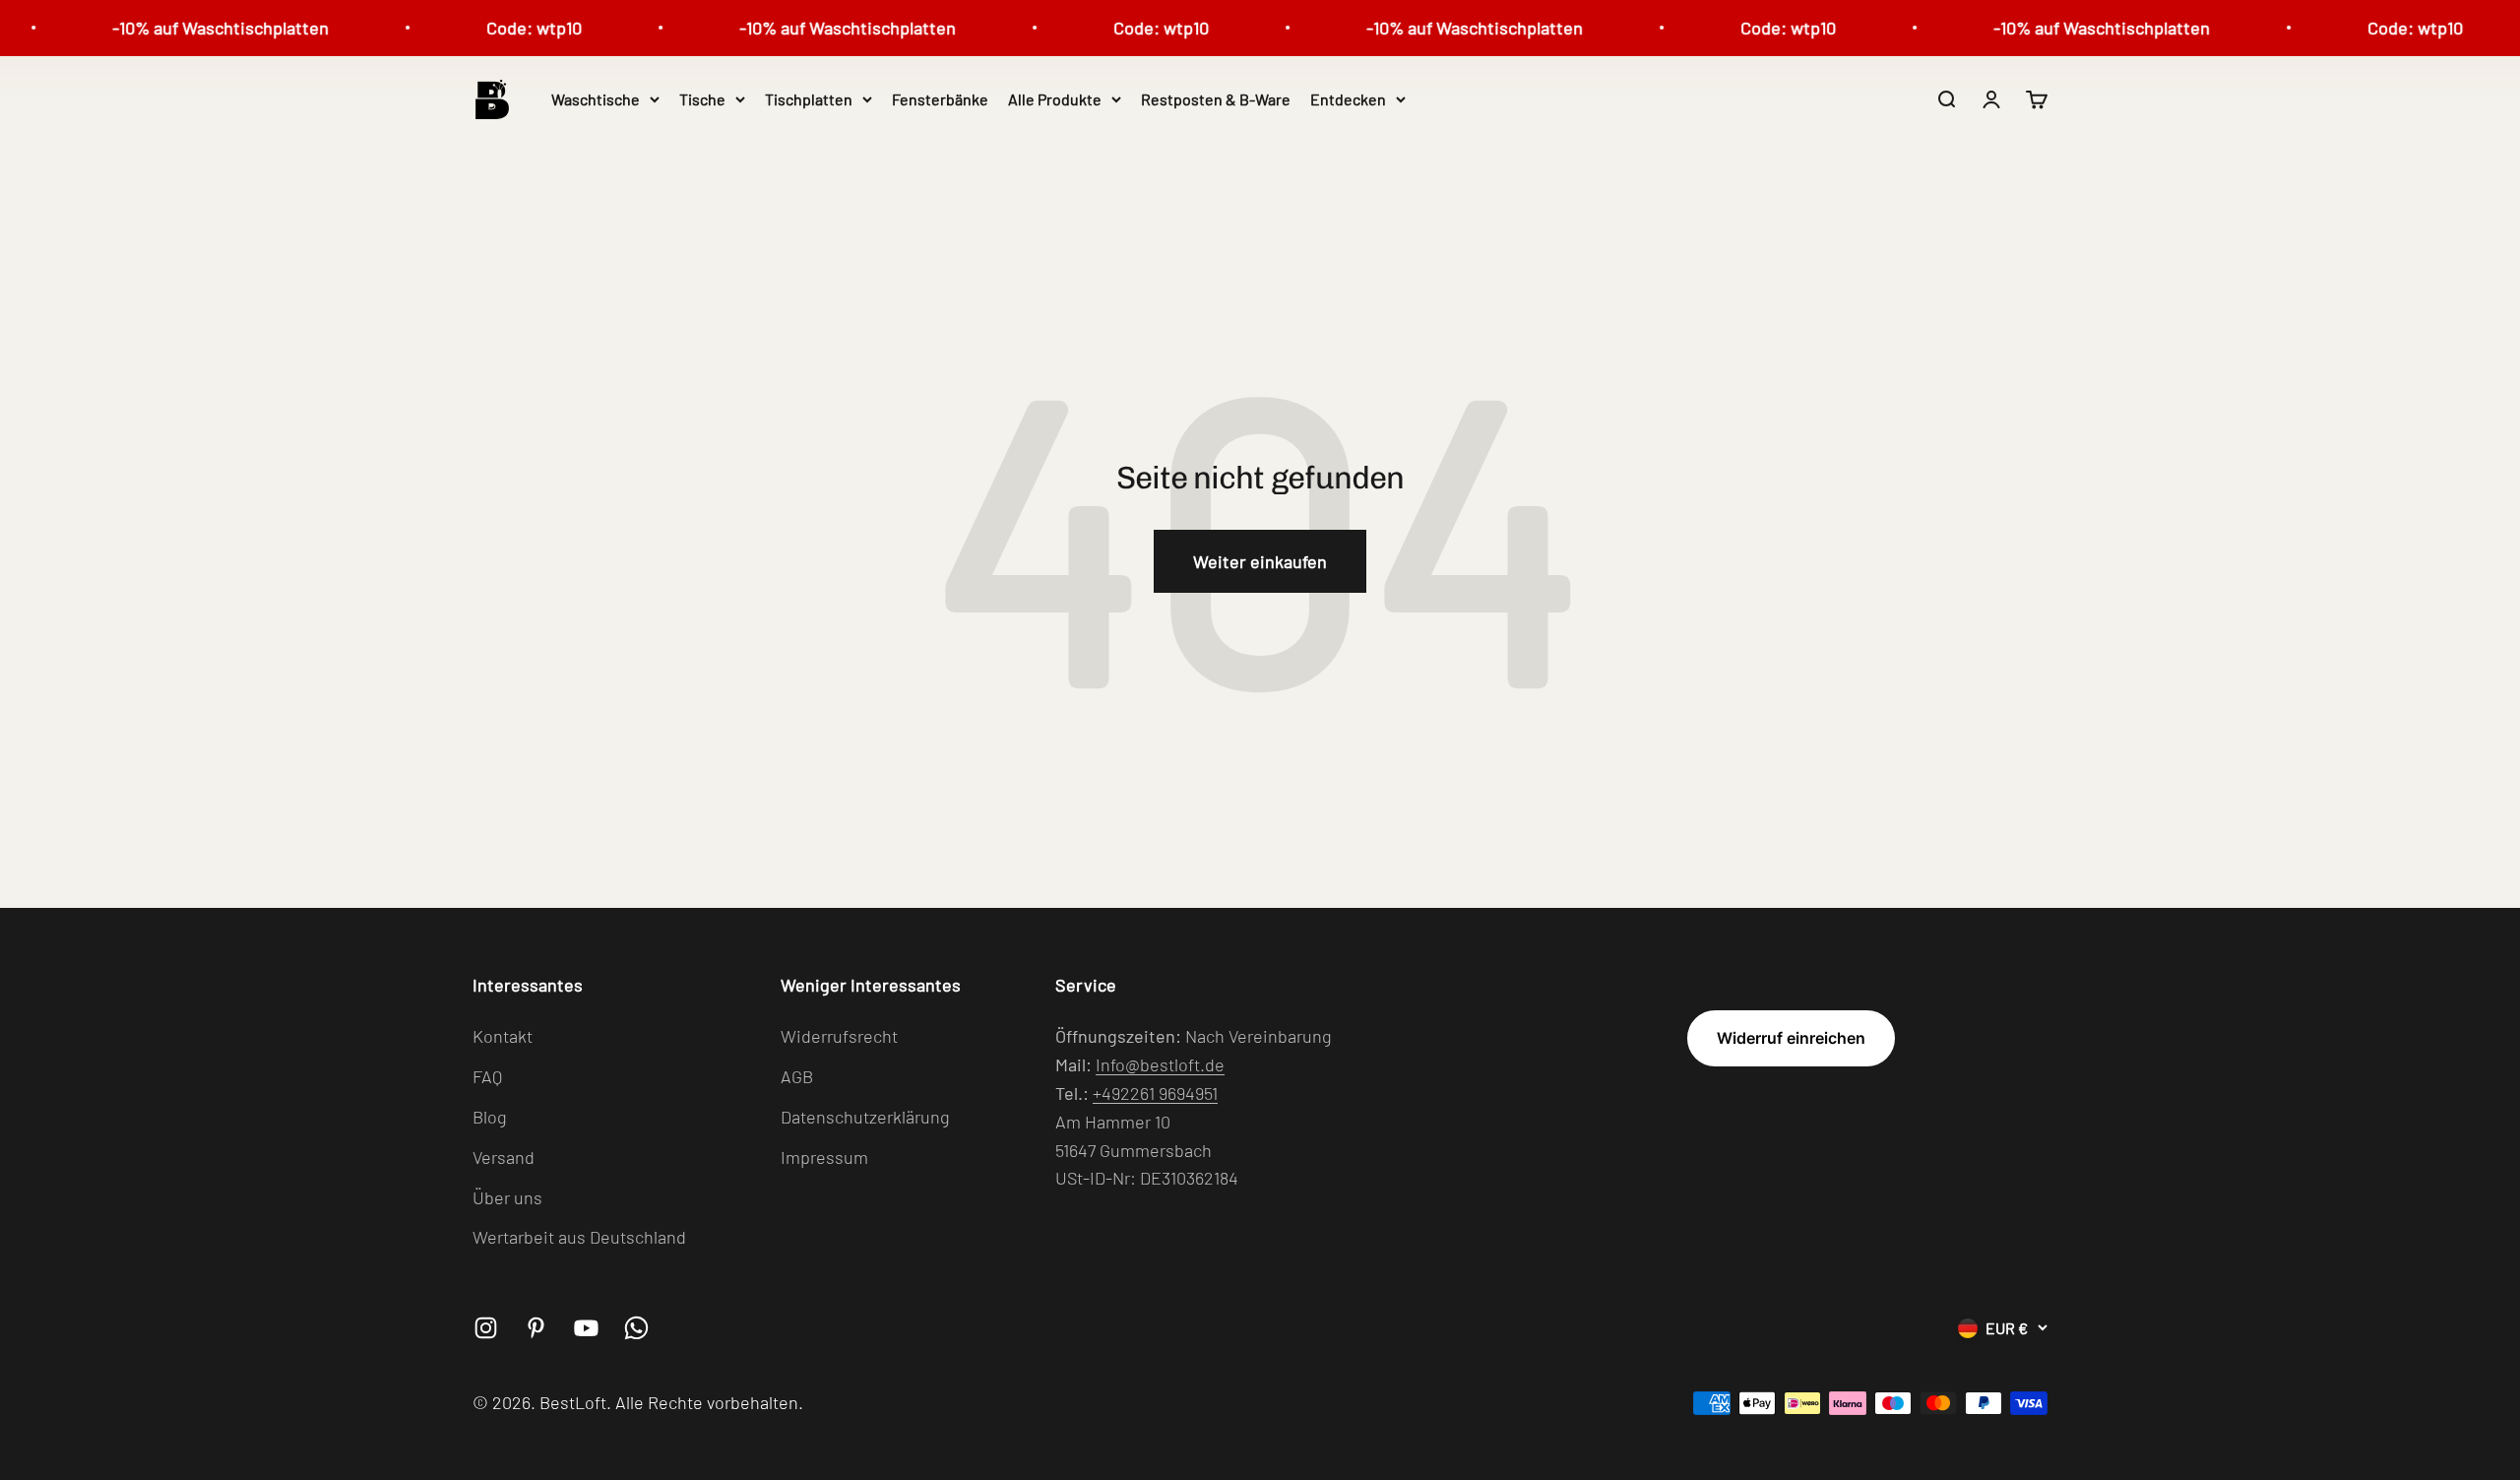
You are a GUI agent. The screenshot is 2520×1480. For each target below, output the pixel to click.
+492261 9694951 (1155, 1093)
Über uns (507, 1197)
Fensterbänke (940, 99)
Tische (702, 99)
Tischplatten (809, 99)
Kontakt (503, 1036)
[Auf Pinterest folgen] (536, 1328)
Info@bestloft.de (1160, 1064)
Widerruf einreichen (1791, 1038)
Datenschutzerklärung (865, 1117)
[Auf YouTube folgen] (586, 1328)
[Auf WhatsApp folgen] (636, 1328)
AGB (797, 1076)
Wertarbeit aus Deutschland (579, 1237)
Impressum (824, 1157)
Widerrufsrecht (839, 1036)
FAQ (487, 1076)
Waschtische (596, 99)
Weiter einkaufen (1260, 561)
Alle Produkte (1055, 99)
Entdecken (1348, 99)
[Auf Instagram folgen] (486, 1328)
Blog (490, 1117)
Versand (504, 1157)
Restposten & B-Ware (1216, 99)
